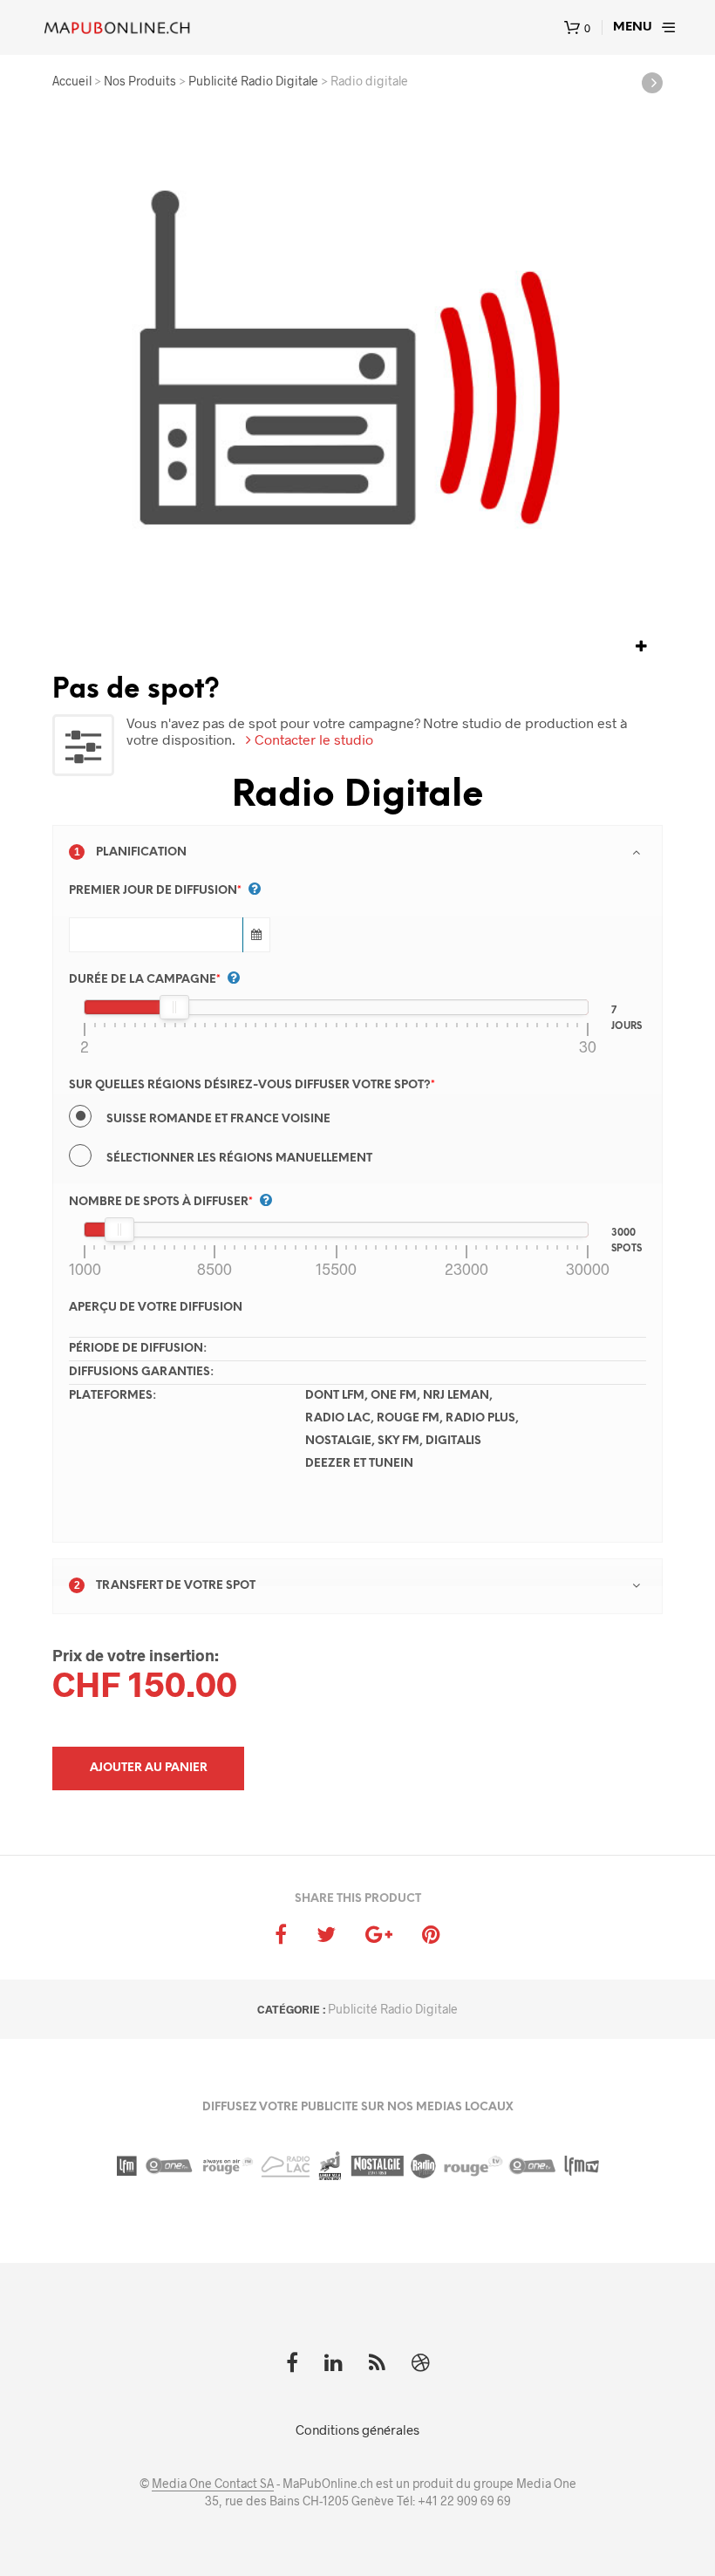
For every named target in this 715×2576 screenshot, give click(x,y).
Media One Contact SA (213, 2484)
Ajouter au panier (149, 1768)
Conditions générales (357, 2429)
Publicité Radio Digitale (393, 2009)
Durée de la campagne (145, 980)
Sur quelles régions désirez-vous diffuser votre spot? (252, 1085)
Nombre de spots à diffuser (161, 1202)
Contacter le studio (312, 739)
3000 (623, 1231)
